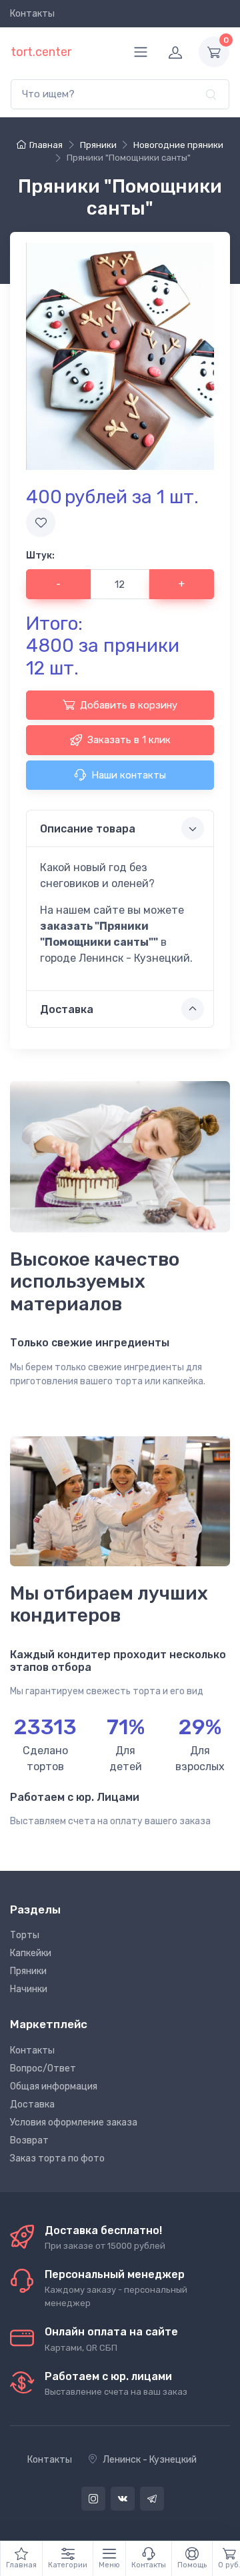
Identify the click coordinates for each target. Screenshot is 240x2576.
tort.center (41, 52)
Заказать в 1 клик (129, 740)
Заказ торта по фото (57, 2158)
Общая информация (54, 2086)
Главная (46, 145)
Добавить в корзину (129, 705)
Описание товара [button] (88, 829)
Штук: (40, 556)
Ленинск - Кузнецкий (150, 2460)
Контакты (32, 14)
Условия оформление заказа (74, 2122)
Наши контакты (129, 775)
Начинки (29, 1989)
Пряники (28, 1971)
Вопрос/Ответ (43, 2068)
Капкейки (31, 1953)
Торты (25, 1935)
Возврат (29, 2140)
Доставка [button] (67, 1009)
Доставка (32, 2104)
